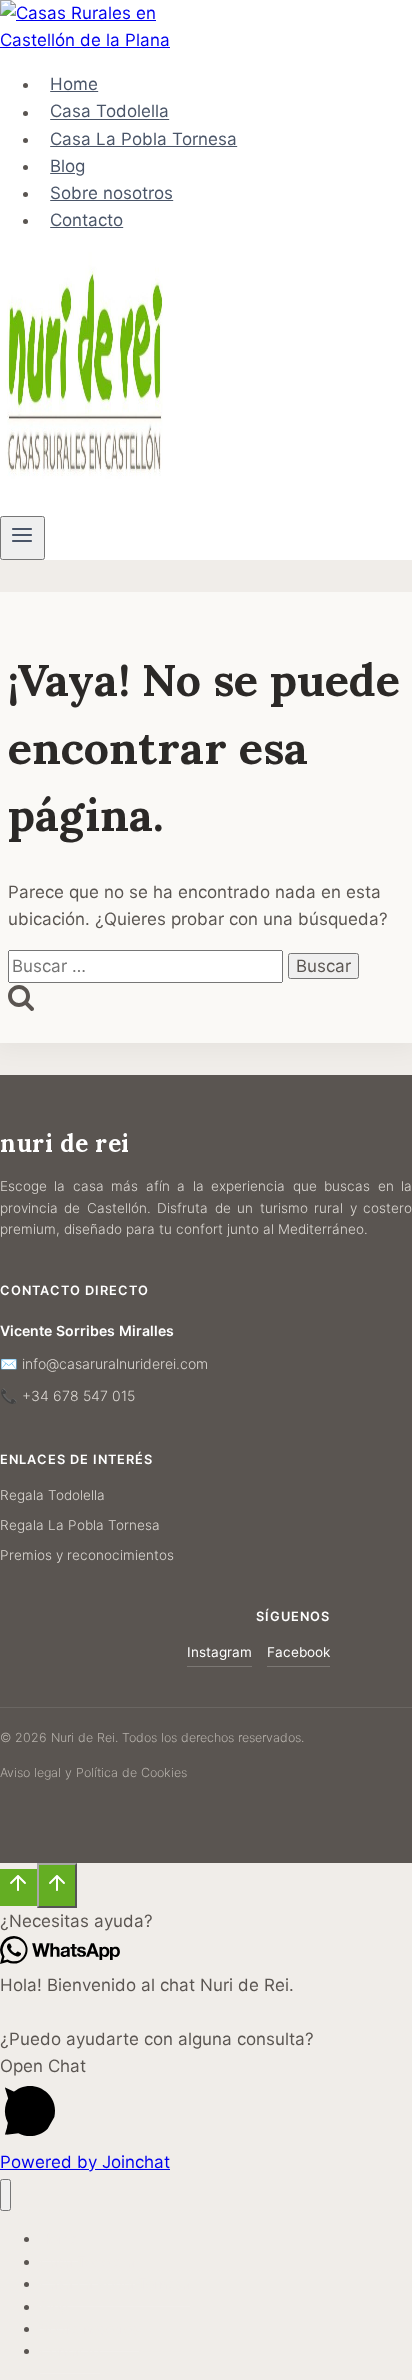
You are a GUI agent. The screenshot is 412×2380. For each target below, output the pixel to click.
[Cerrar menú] (5, 2195)
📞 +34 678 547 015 (67, 1395)
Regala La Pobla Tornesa (80, 1525)
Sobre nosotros (111, 193)
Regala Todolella (52, 1495)
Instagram (219, 1652)
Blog (67, 166)
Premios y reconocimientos (87, 1555)
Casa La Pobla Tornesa (143, 139)
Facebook (298, 1652)
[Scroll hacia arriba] (18, 1888)
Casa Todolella (109, 112)
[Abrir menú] (22, 538)
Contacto (86, 220)
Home (74, 84)
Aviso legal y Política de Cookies (93, 1772)
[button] (206, 1921)
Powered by (85, 2162)
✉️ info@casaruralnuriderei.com (104, 1363)
